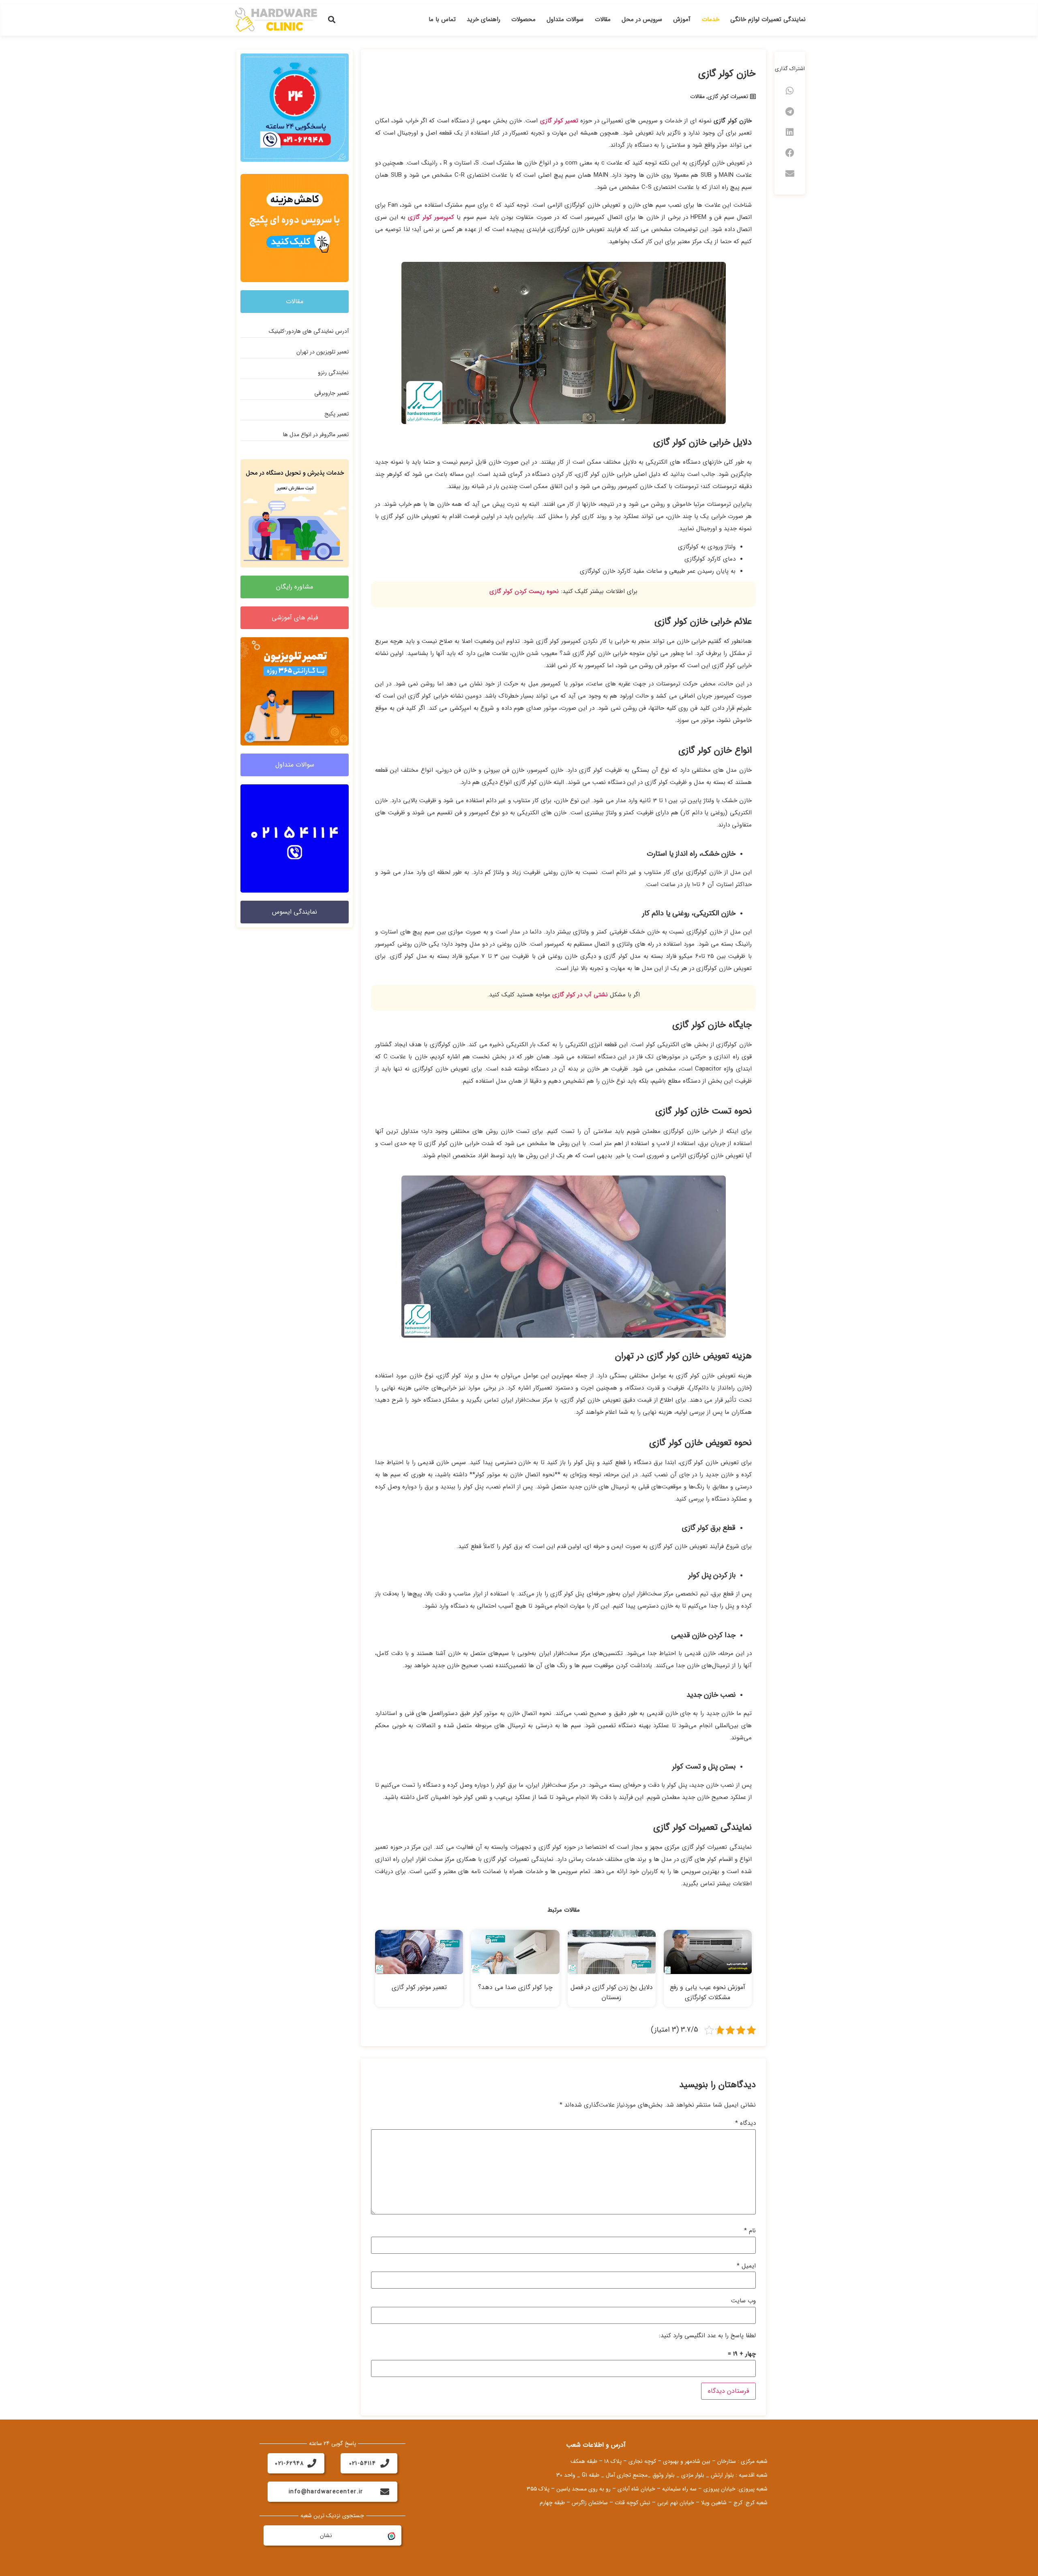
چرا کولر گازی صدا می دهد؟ (515, 1987)
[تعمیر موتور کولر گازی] (419, 1952)
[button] (332, 20)
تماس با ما (442, 19)
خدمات (711, 19)
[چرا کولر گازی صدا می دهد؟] (515, 1952)
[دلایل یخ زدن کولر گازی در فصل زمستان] (612, 1952)
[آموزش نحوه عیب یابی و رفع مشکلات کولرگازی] (708, 1952)
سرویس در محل (642, 19)
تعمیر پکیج (337, 414)
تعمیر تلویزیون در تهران (323, 352)
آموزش (682, 19)
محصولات (523, 19)
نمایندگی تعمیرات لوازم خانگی (768, 19)
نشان (326, 2535)
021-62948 (290, 2463)
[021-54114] (385, 2463)
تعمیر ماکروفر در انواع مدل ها (316, 435)
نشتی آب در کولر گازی (580, 995)
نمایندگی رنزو (333, 373)
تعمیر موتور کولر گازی (419, 1987)
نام (750, 2231)
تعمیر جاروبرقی (331, 393)
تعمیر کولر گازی (559, 121)
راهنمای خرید (484, 19)
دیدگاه (745, 2123)
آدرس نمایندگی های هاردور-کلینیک (309, 331)
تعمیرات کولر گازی (728, 96)
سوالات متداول (565, 19)
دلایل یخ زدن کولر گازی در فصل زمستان (612, 1992)
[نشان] (391, 2535)
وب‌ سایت (743, 2301)
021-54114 (363, 2463)
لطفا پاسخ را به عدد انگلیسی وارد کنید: (707, 2336)
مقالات (603, 19)
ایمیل (746, 2266)
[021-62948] (312, 2463)
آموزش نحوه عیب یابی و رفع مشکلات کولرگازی (708, 1992)
